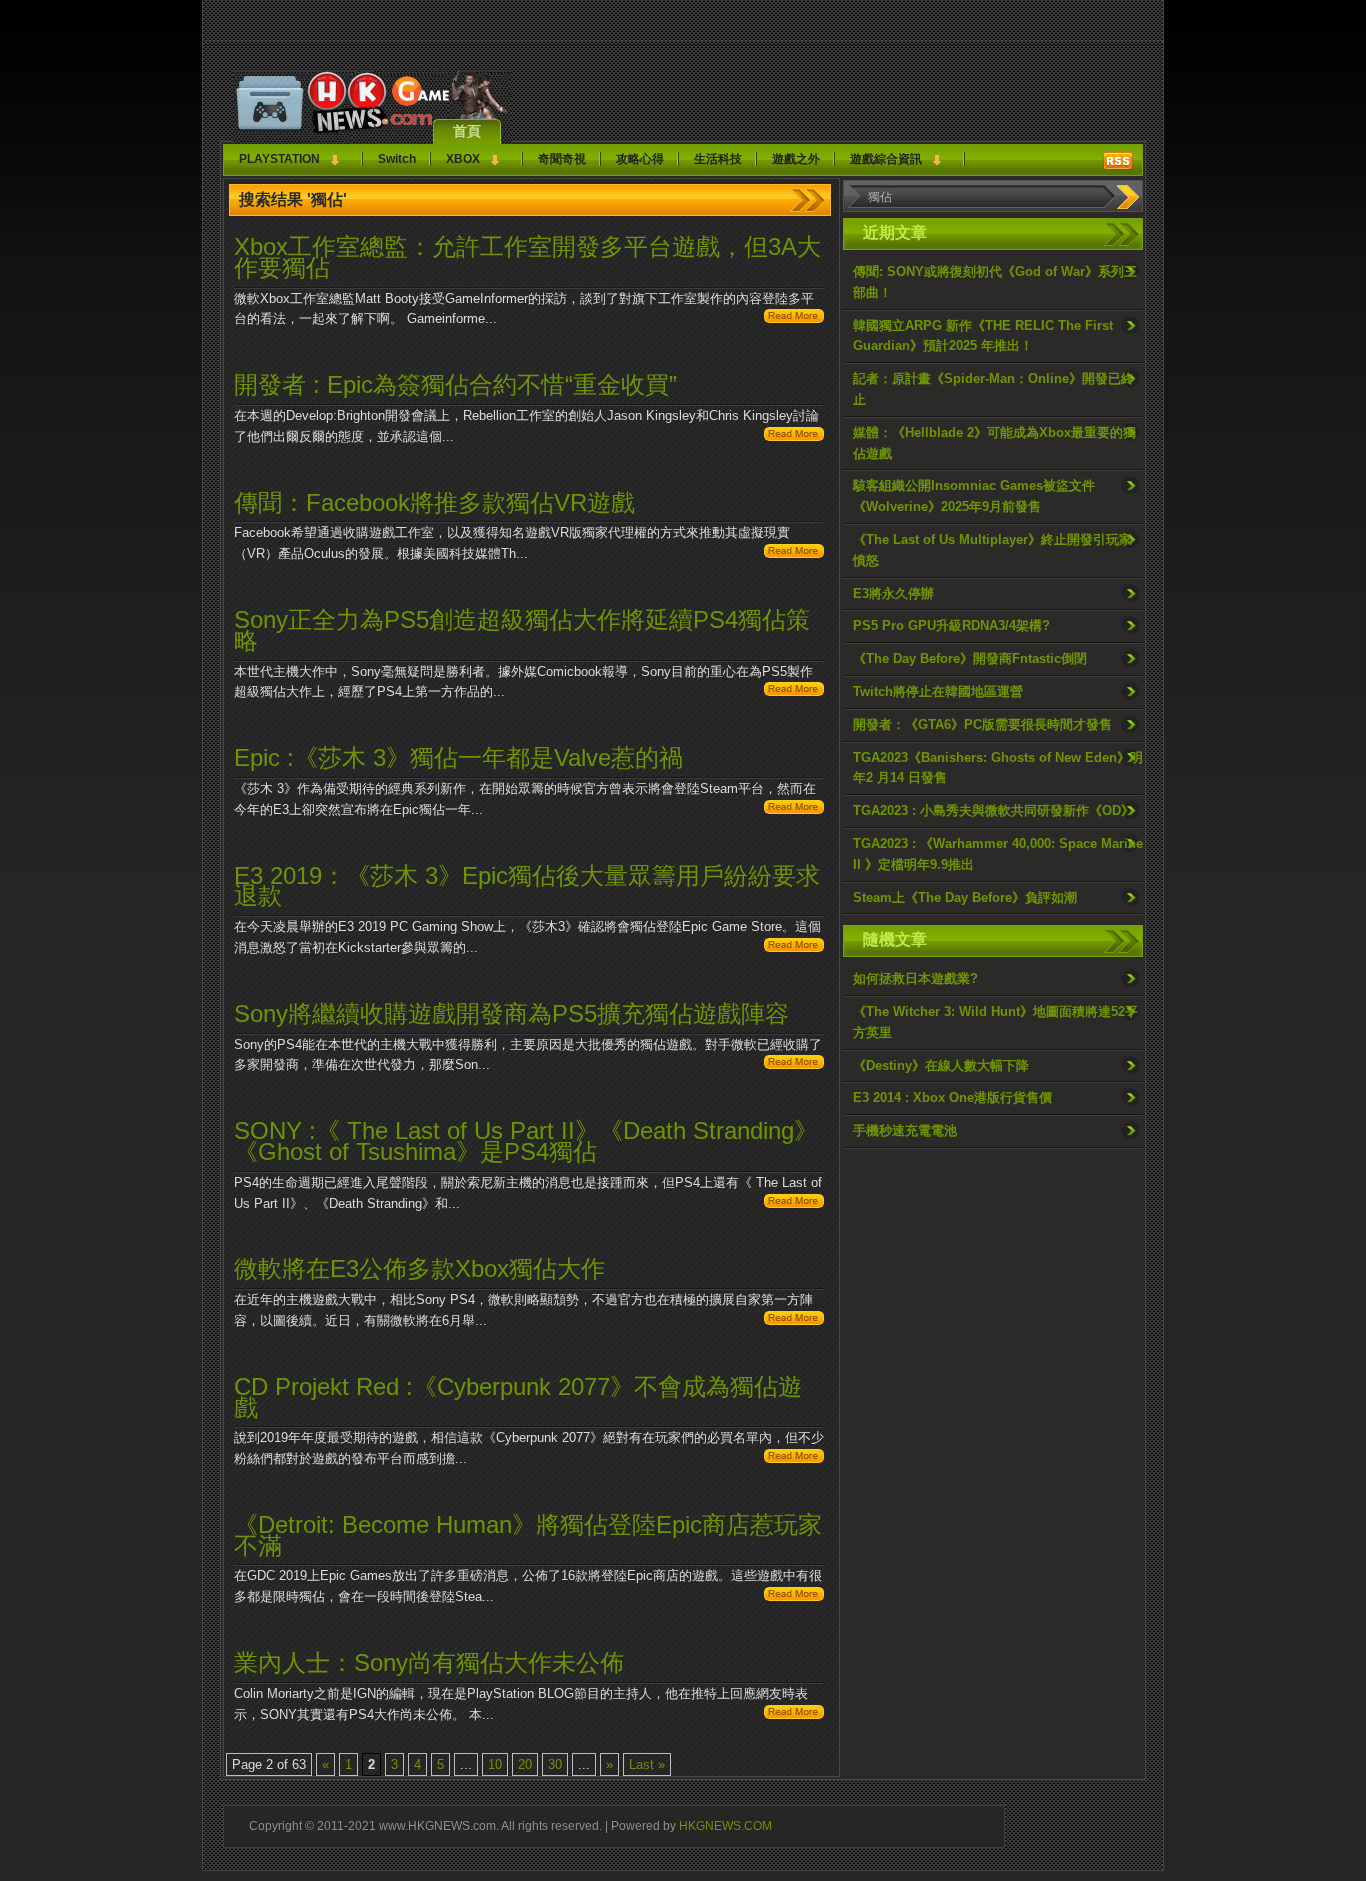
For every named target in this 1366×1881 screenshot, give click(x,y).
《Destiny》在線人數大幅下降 (941, 1065)
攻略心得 (640, 159)
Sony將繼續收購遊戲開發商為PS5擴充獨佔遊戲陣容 (511, 1013)
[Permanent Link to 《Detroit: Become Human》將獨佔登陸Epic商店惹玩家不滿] (794, 1596)
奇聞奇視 (562, 159)
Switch (397, 159)
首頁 (467, 131)
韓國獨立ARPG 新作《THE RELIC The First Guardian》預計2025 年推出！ (983, 336)
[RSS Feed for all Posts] (1118, 161)
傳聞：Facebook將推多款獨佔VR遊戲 (434, 502)
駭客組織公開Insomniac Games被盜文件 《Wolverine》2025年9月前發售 (974, 496)
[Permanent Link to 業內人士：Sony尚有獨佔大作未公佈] (794, 1714)
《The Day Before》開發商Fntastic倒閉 (970, 658)
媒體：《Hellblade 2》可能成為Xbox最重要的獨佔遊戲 (994, 443)
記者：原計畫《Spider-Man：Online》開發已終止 (993, 389)
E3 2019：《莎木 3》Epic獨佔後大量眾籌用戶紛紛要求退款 (527, 886)
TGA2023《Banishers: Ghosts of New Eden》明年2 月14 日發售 (998, 768)
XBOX (463, 159)
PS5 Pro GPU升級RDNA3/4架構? (951, 625)
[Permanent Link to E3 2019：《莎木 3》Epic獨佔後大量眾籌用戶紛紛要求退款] (794, 947)
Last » (647, 1764)
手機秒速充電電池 (905, 1130)
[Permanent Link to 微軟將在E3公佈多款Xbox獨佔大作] (794, 1320)
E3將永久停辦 (893, 593)
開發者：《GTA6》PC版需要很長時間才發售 (982, 724)
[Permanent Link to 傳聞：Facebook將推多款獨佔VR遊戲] (794, 553)
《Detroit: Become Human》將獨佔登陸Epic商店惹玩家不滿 (528, 1535)
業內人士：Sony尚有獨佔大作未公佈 (429, 1662)
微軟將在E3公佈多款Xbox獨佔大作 (419, 1268)
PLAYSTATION (279, 159)
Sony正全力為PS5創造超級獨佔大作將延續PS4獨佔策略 (522, 630)
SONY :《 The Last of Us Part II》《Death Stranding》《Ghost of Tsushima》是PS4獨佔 (526, 1141)
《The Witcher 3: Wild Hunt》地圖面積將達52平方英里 (995, 1022)
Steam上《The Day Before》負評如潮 (965, 897)
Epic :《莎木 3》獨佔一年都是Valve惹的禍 (458, 757)
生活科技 (718, 159)
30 (555, 1764)
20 (525, 1764)
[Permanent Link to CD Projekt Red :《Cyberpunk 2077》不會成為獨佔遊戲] (794, 1458)
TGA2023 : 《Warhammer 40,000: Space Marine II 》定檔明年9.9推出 (998, 854)
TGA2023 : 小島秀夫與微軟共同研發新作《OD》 (993, 810)
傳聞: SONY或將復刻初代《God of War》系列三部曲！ (995, 282)
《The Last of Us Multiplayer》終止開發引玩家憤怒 (992, 550)
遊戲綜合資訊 (886, 159)
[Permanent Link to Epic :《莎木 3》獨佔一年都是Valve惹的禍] (794, 809)
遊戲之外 (796, 159)
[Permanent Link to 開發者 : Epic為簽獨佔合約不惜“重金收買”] (794, 436)
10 (495, 1764)
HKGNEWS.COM (725, 1825)
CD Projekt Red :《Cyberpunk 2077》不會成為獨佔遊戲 (518, 1397)
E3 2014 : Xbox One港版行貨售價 (952, 1097)
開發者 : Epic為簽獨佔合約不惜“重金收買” (455, 384)
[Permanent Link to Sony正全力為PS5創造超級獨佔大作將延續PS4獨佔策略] (794, 691)
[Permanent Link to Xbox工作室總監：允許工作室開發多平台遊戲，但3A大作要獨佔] (794, 318)
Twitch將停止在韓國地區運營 (938, 691)
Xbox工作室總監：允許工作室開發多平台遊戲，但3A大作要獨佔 (527, 257)
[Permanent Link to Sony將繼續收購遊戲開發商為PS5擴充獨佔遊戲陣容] (794, 1064)
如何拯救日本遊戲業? (915, 978)
